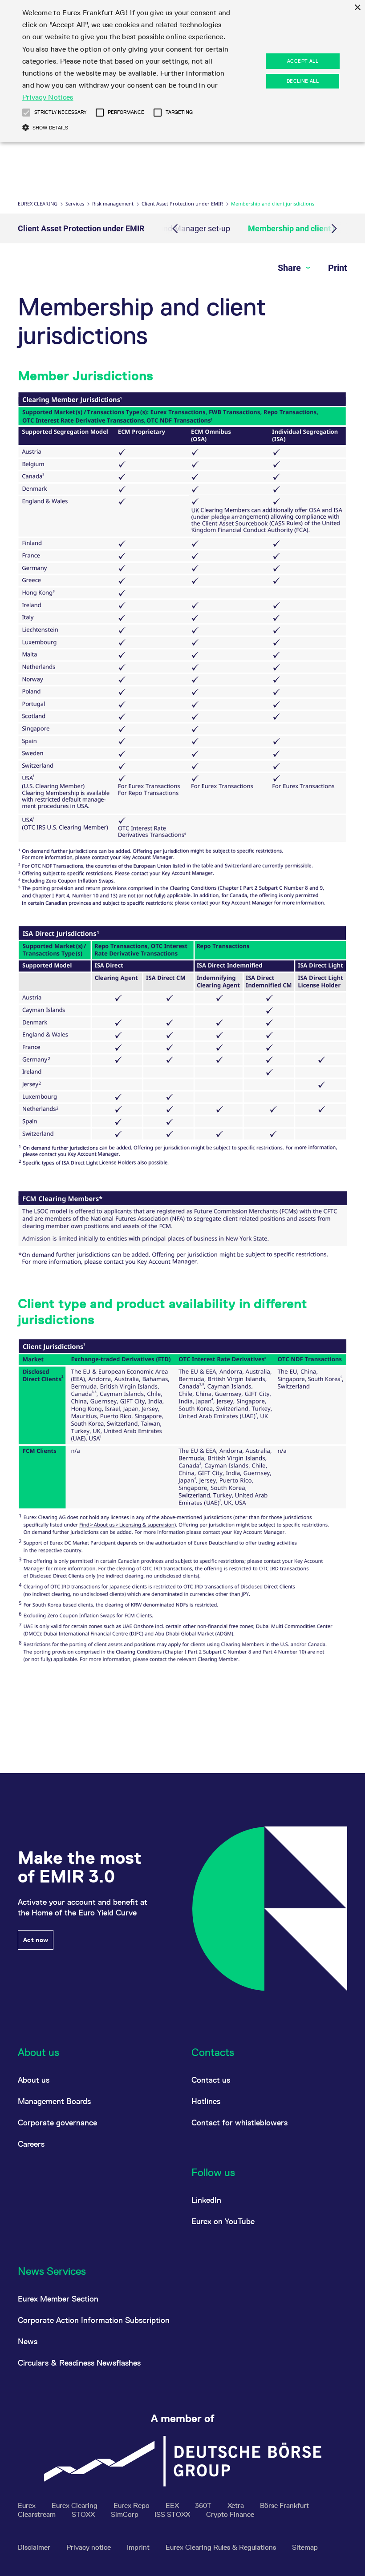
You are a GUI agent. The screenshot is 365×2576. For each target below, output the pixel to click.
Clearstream (38, 2514)
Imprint (139, 2547)
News (28, 2341)
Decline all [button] (303, 81)
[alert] (182, 71)
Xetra (237, 2505)
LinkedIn (206, 2200)
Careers (31, 2144)
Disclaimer (35, 2547)
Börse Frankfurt (284, 2505)
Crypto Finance (230, 2514)
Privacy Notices (48, 97)
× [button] (357, 8)
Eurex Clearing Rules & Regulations (222, 2547)
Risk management (113, 204)
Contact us (211, 2080)
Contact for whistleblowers (239, 2122)
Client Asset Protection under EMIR (182, 204)
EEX (173, 2505)
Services (75, 204)
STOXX (84, 2514)
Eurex (28, 2505)
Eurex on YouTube (223, 2221)
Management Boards (54, 2101)
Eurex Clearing (38, 204)
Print (338, 268)
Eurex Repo (132, 2505)
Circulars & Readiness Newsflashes (79, 2363)
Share (290, 268)
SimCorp (126, 2514)
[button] (26, 113)
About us (34, 2080)
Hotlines (206, 2101)
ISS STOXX (173, 2514)
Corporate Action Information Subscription (94, 2320)
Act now (36, 1940)
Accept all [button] (303, 61)
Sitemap (305, 2547)
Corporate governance (57, 2122)
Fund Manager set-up (192, 228)
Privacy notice (89, 2547)
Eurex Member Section (58, 2299)
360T (204, 2505)
